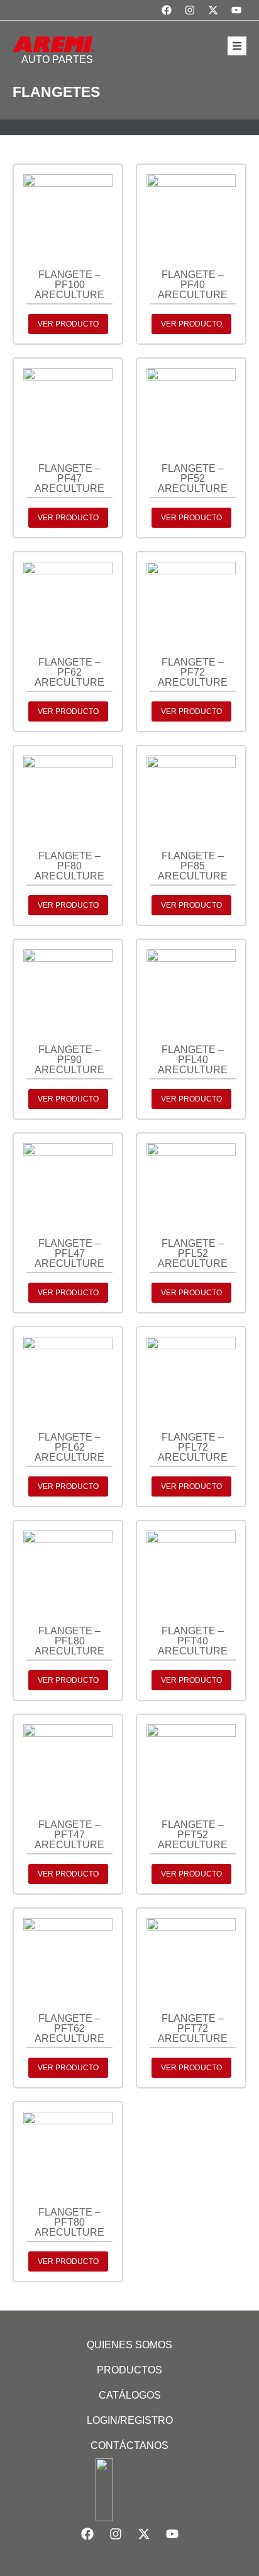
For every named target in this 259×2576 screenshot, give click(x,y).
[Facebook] (167, 10)
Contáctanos (129, 2445)
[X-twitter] (213, 10)
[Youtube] (236, 10)
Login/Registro (130, 2420)
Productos (129, 2370)
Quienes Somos (129, 2345)
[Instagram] (190, 10)
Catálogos (130, 2395)
